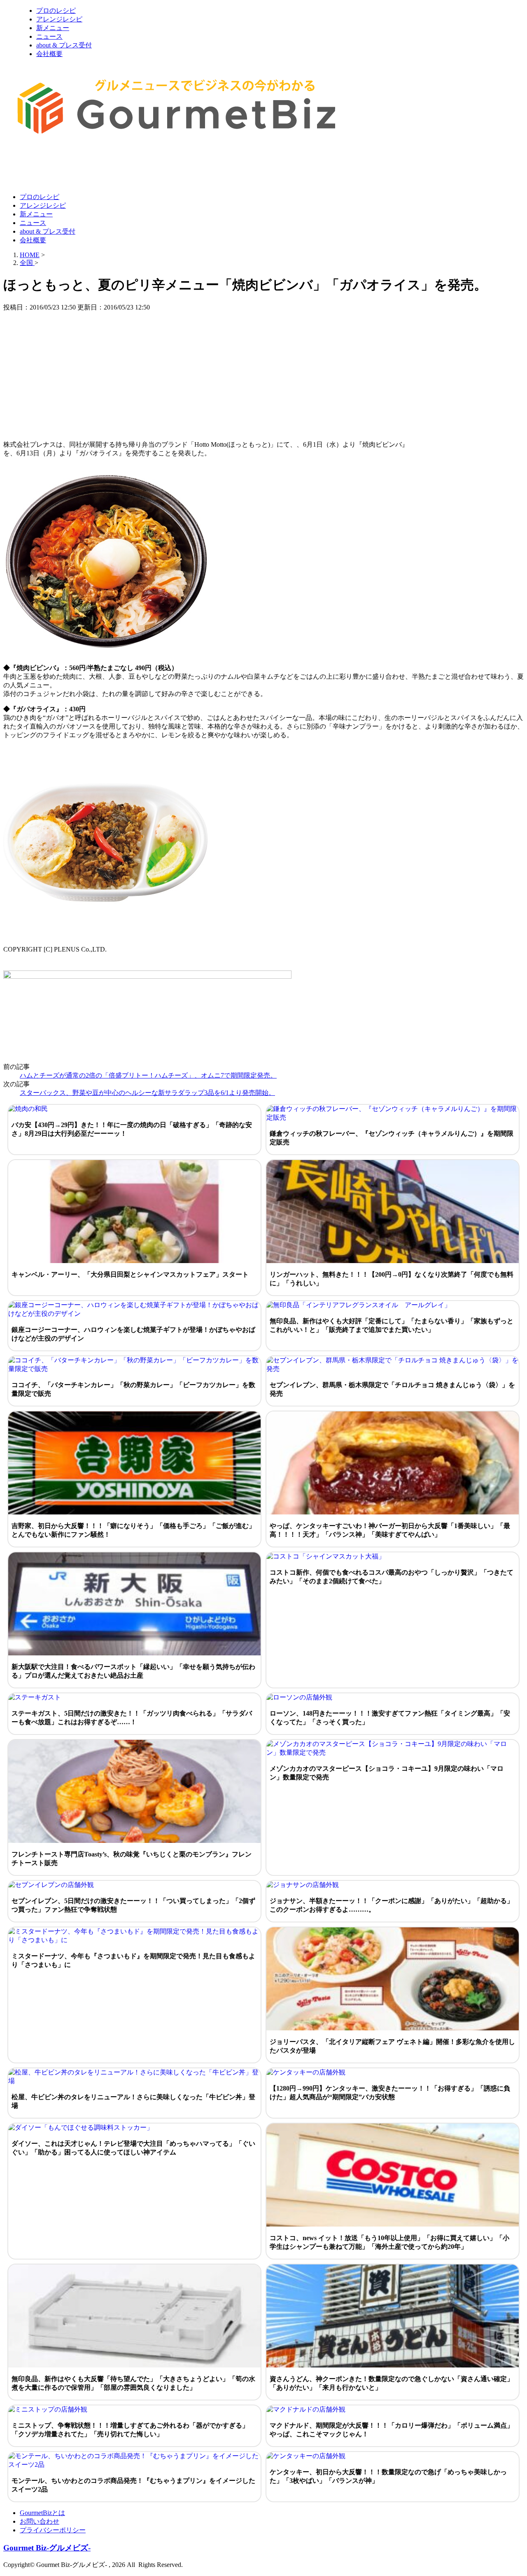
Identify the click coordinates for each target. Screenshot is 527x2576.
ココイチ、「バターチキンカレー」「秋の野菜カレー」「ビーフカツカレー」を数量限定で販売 (133, 1389)
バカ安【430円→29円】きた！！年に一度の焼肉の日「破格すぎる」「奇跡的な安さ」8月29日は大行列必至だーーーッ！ (132, 1129)
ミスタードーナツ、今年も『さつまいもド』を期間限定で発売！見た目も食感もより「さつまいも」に (133, 1960)
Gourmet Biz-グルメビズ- (47, 2548)
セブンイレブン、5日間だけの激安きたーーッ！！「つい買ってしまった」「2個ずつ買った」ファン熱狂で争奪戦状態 (133, 1905)
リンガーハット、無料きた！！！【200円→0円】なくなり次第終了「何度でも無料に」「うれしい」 (392, 1279)
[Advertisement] (153, 166)
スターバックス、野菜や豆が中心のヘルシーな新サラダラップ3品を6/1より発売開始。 (147, 1093)
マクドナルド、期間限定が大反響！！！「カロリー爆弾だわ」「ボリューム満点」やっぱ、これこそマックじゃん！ (392, 2430)
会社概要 (49, 54)
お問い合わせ (40, 2521)
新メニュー (53, 28)
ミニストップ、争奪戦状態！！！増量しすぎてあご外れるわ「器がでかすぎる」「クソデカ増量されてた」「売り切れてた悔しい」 (130, 2430)
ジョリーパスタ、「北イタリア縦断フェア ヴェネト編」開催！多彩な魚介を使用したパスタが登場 (392, 2046)
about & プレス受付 (64, 45)
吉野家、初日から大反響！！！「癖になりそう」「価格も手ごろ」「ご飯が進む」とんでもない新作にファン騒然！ (133, 1530)
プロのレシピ (56, 11)
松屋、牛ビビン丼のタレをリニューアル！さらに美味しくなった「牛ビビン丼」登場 (133, 2101)
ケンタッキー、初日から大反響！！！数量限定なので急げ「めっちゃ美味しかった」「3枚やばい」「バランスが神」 (388, 2476)
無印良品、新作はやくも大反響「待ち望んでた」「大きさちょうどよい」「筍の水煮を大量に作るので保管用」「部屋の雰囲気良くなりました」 (133, 2383)
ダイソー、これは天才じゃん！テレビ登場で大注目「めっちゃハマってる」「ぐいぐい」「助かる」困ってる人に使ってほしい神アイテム (133, 2148)
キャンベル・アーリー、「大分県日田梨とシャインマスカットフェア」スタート (130, 1274)
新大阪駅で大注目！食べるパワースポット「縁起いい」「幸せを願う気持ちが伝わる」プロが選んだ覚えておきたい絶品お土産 (133, 1671)
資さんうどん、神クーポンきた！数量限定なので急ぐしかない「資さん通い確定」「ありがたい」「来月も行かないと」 (392, 2383)
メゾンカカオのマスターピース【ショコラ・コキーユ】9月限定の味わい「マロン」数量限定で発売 (387, 1773)
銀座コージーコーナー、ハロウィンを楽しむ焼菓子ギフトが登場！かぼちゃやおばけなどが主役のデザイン (133, 1334)
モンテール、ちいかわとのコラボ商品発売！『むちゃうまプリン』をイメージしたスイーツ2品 (133, 2485)
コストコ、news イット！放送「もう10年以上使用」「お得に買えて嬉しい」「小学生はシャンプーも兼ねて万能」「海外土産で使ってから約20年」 (389, 2242)
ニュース (49, 36)
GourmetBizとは (42, 2513)
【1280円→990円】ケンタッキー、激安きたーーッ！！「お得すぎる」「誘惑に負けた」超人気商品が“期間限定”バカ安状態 (390, 2093)
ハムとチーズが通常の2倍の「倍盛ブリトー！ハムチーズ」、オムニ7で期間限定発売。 (148, 1075)
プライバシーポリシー (53, 2530)
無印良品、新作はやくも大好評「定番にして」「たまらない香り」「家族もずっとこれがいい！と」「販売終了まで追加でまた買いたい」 (392, 1325)
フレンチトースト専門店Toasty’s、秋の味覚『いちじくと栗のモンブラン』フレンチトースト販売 (132, 1859)
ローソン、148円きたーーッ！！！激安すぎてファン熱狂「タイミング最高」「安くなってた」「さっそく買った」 (390, 1718)
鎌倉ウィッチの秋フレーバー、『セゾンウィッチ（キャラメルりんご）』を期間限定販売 (392, 1138)
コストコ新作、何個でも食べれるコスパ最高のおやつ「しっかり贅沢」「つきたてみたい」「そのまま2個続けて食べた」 (392, 1577)
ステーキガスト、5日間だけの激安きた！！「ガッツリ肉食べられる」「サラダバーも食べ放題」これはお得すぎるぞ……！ (132, 1718)
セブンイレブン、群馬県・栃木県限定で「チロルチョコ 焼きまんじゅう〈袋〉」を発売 (392, 1389)
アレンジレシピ (59, 19)
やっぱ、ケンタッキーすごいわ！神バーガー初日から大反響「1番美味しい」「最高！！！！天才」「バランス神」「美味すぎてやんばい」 (390, 1530)
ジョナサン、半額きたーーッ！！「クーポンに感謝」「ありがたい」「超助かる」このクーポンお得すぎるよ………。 (392, 1905)
